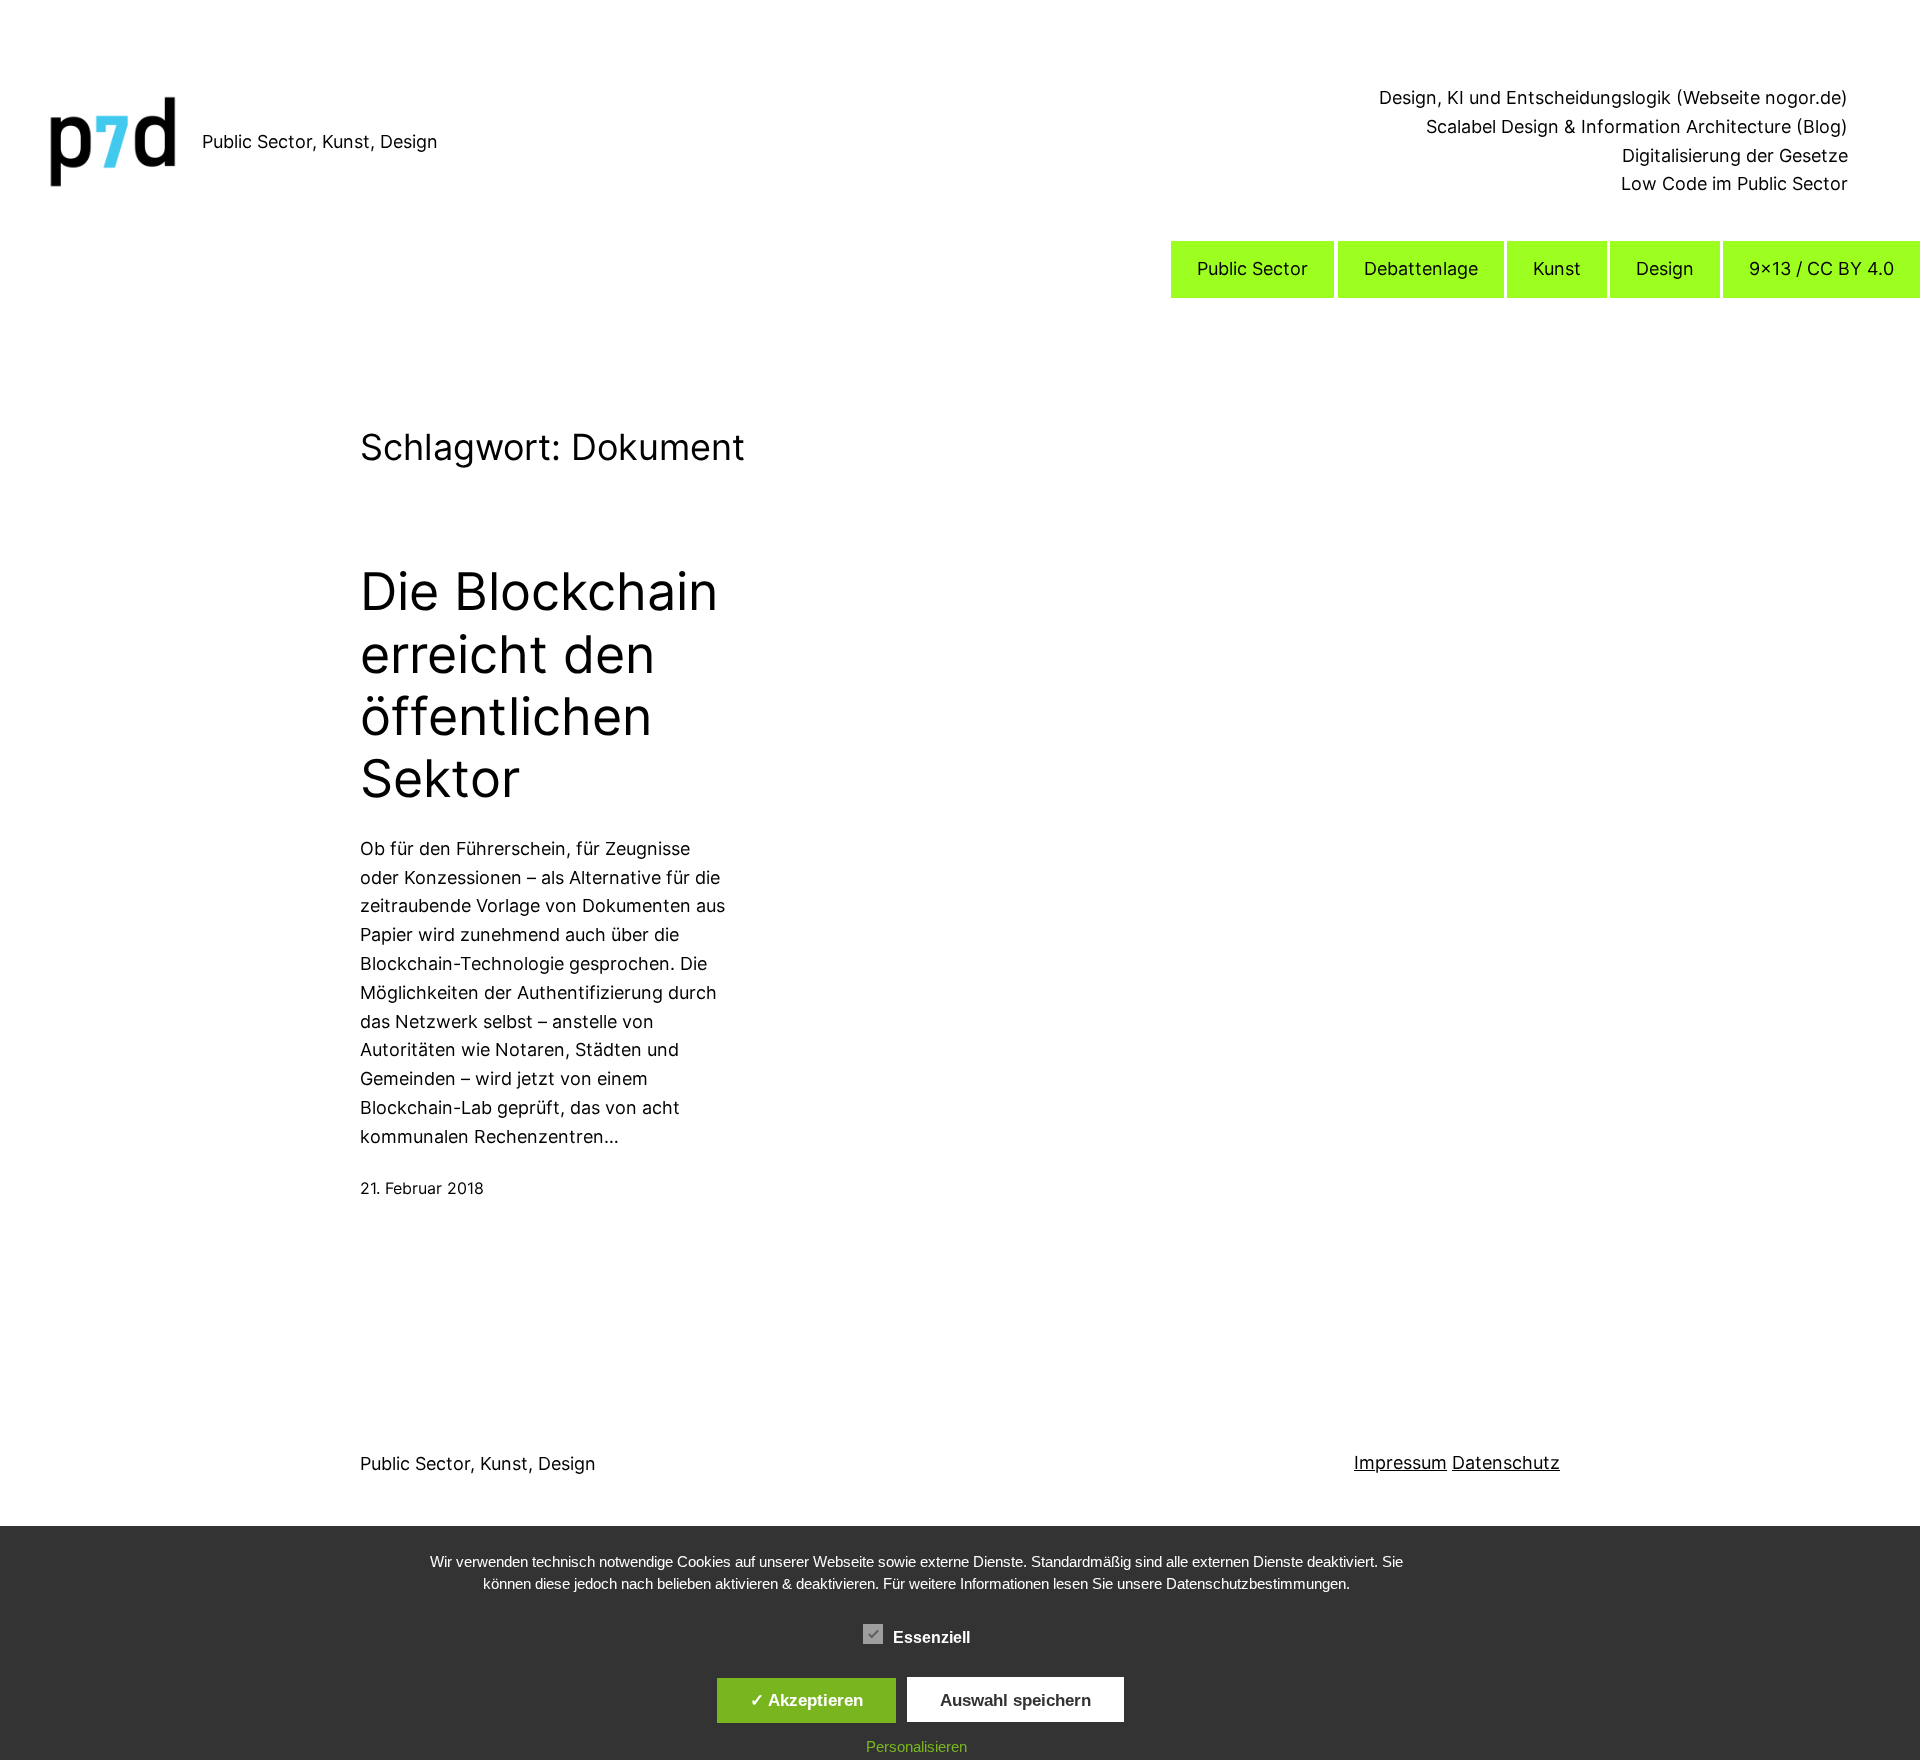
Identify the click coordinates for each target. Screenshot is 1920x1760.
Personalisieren (916, 1746)
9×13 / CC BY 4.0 (1821, 268)
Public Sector (1252, 268)
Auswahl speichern (1015, 1700)
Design (1665, 268)
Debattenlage (1421, 268)
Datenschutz (1506, 1462)
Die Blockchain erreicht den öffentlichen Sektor (539, 685)
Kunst (1557, 268)
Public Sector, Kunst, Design (320, 141)
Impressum (1400, 1462)
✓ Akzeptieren (806, 1700)
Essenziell (931, 1637)
